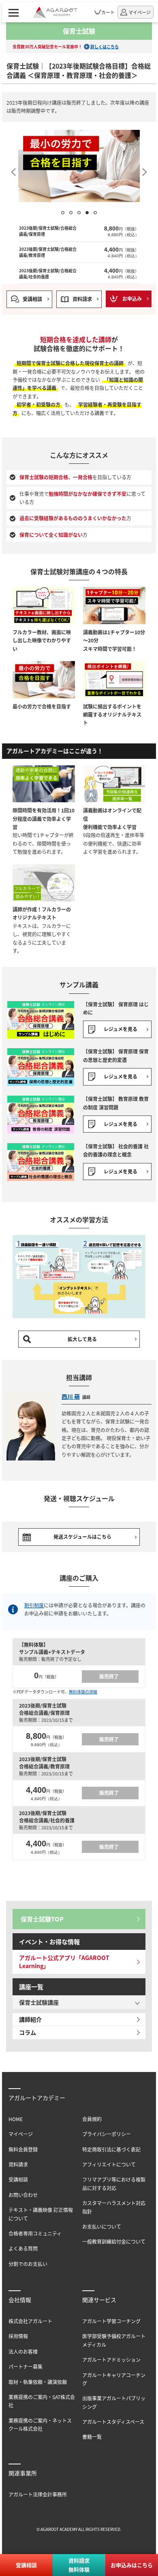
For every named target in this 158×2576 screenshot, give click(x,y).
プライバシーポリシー (107, 2134)
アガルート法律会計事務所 (38, 2494)
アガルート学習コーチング (111, 2321)
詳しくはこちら (105, 46)
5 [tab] (95, 213)
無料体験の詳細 (83, 1692)
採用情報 (18, 2336)
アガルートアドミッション (111, 2360)
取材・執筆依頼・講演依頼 (38, 2382)
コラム (28, 2032)
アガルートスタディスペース (113, 2422)
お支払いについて (102, 2226)
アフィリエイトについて (109, 2164)
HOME (16, 2119)
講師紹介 (30, 2019)
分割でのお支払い (28, 2264)
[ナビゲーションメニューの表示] (14, 12)
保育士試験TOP (42, 1919)
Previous (12, 169)
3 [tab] (79, 213)
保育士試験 (79, 31)
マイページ (21, 2134)
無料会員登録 (23, 2149)
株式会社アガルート (30, 2321)
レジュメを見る (121, 1029)
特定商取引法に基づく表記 (111, 2149)
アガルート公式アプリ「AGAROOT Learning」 (64, 1962)
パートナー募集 (26, 2366)
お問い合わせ (23, 2195)
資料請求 (82, 299)
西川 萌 (71, 1396)
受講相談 (32, 299)
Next (146, 169)
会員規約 (92, 2119)
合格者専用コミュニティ (35, 2233)
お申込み (132, 298)
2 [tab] (71, 213)
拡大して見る (82, 1339)
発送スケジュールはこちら (82, 1537)
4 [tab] (87, 213)
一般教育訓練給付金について (114, 2241)
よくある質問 (23, 2248)
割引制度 (34, 1605)
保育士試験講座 (39, 2002)
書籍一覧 (92, 2437)
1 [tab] (63, 213)
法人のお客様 (23, 2351)
